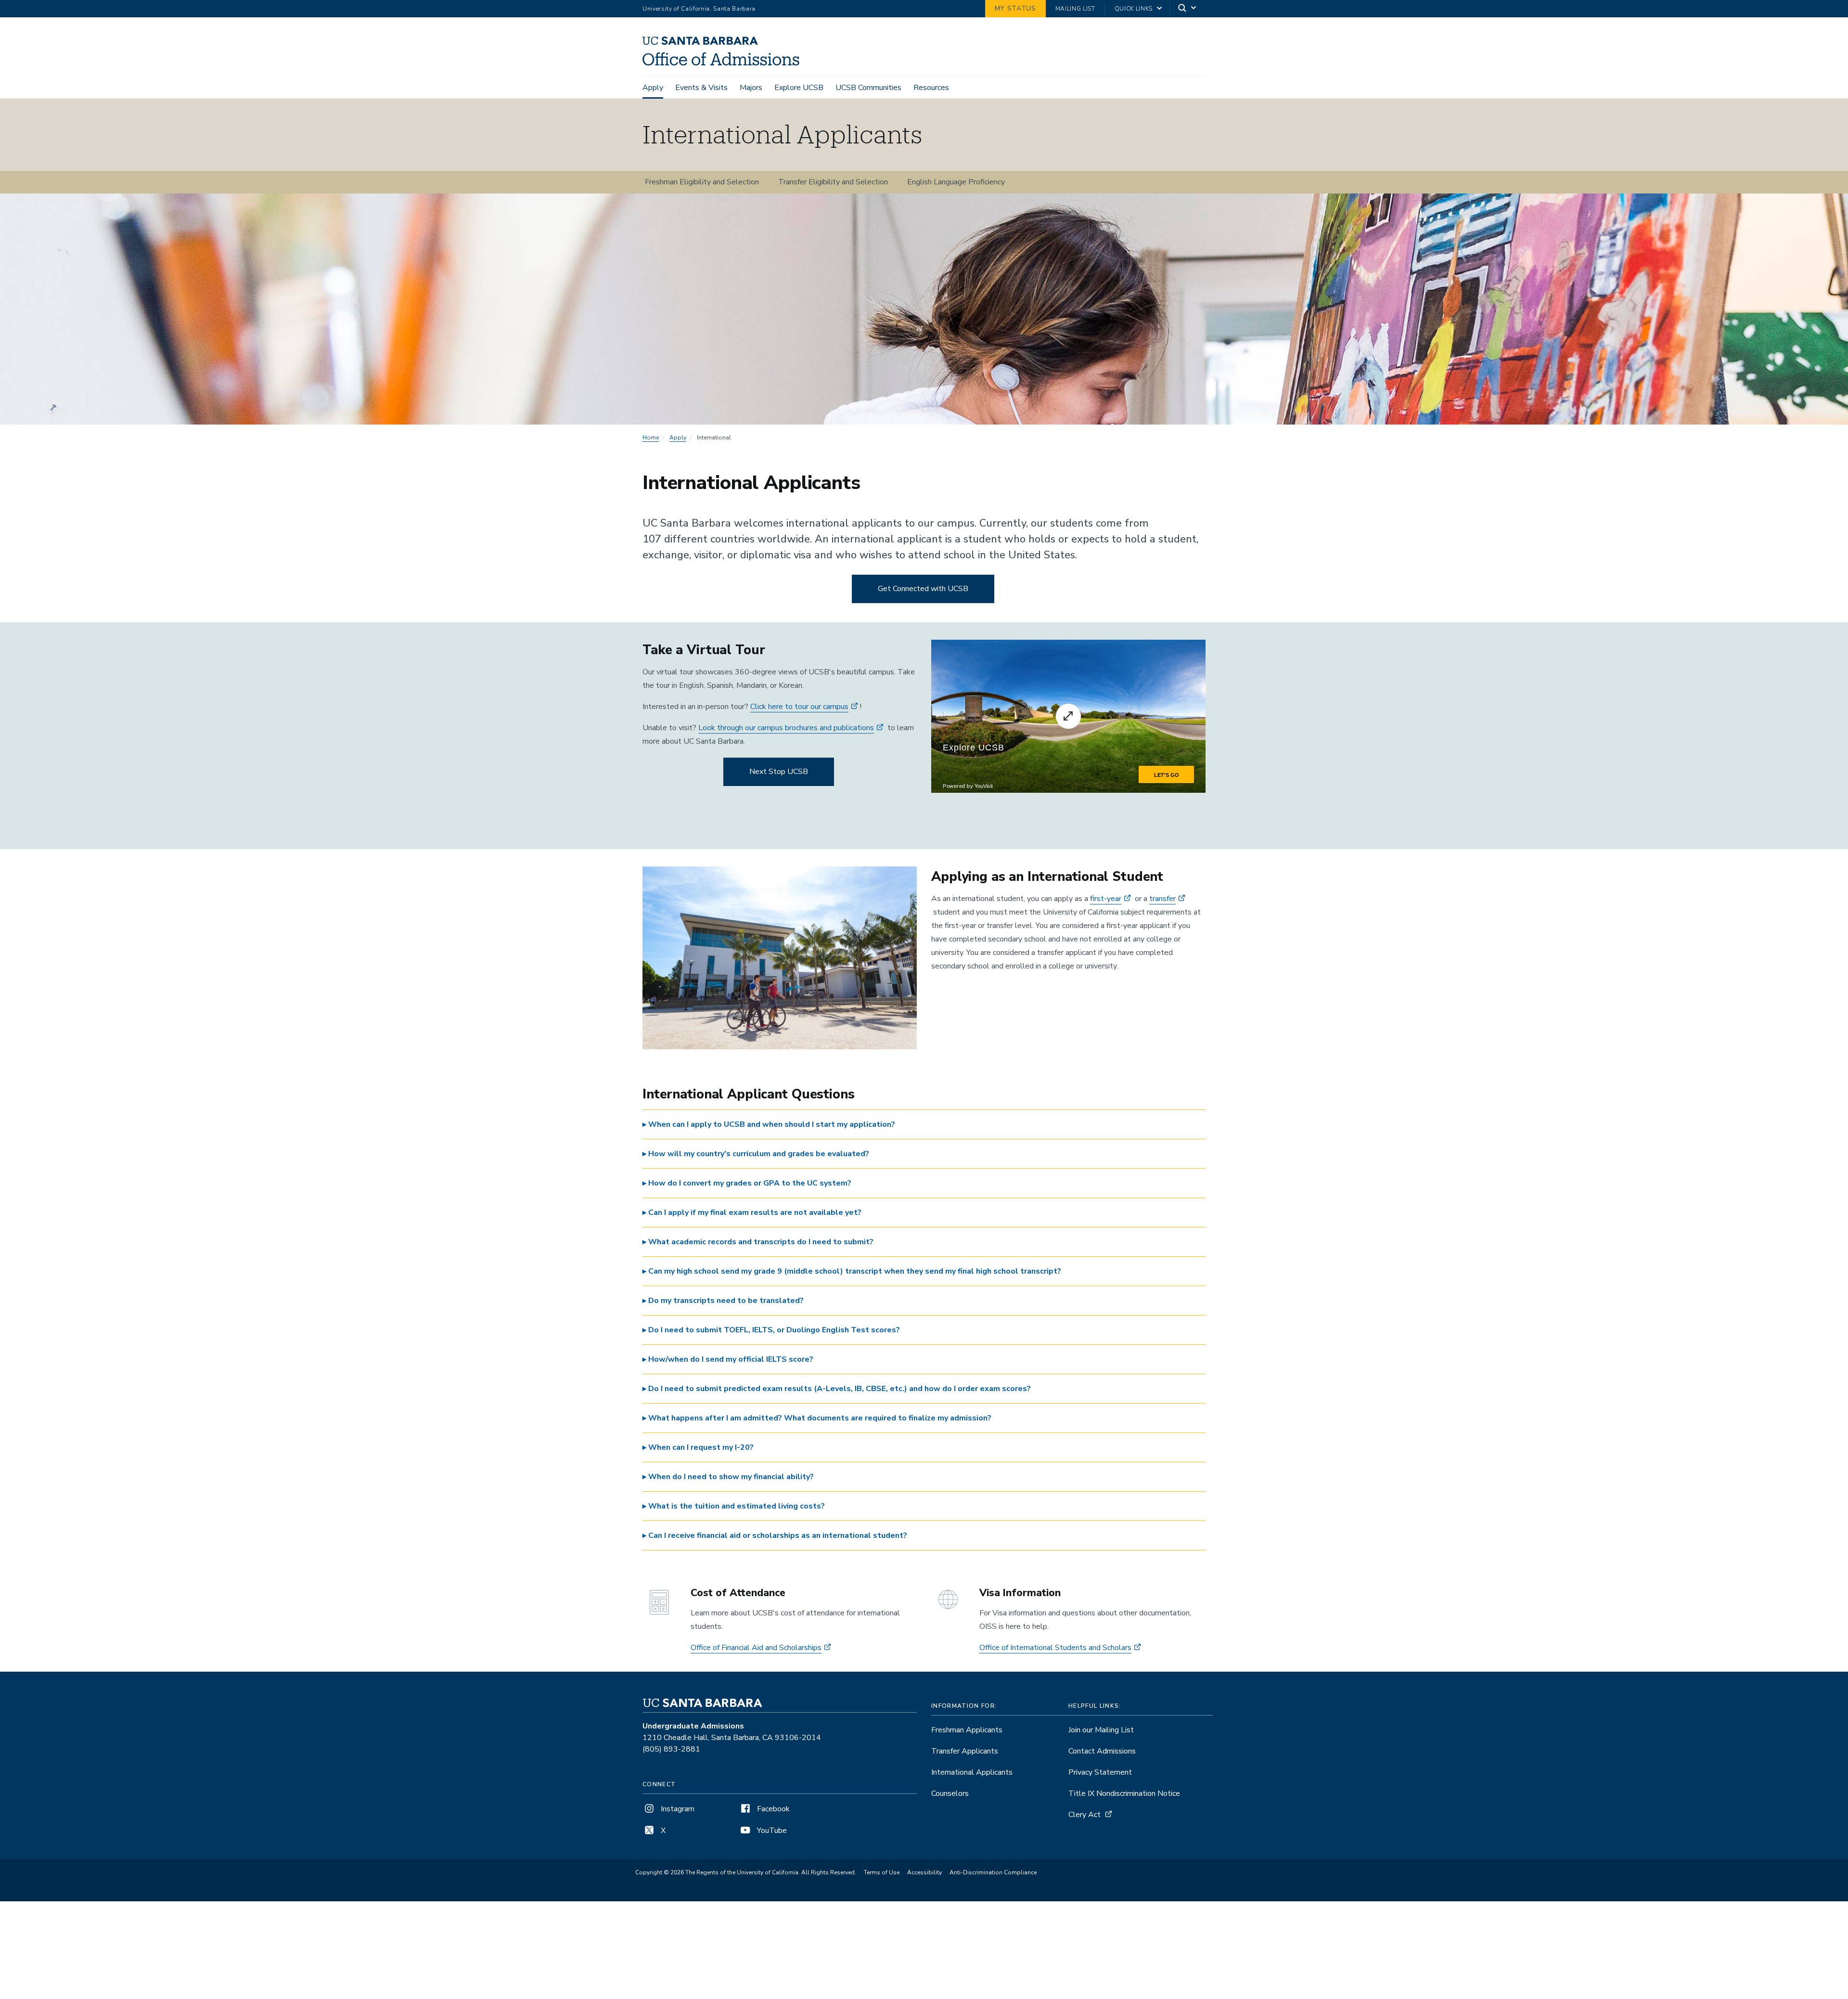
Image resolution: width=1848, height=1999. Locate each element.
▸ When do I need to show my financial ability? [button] (728, 1477)
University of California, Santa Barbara (699, 9)
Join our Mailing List (1101, 1730)
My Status (1015, 8)
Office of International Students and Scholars (1055, 1648)
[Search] (1188, 9)
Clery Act (1084, 1815)
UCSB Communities (868, 88)
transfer (1162, 899)
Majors (751, 88)
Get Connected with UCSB (923, 589)
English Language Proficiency (956, 182)
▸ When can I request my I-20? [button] (698, 1447)
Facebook (772, 1809)
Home (651, 438)
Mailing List (1075, 9)
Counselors (950, 1793)
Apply (653, 88)
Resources (931, 88)
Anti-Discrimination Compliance (993, 1872)
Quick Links (1134, 9)
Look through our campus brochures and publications (786, 728)
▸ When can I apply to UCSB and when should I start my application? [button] (769, 1124)
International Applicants (972, 1772)
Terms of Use (882, 1872)
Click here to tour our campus (799, 707)
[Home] (725, 63)
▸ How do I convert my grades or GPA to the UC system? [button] (747, 1183)
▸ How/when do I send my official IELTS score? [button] (728, 1359)
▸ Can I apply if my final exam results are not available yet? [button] (752, 1212)
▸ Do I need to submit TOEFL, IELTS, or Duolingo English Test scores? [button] (771, 1330)
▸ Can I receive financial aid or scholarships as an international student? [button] (775, 1535)
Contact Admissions (1102, 1751)
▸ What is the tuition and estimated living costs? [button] (734, 1506)
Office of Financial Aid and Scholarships (756, 1648)
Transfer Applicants (965, 1751)
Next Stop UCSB (779, 772)
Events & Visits (701, 88)
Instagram (677, 1809)
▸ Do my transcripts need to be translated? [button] (723, 1301)
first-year (1106, 899)
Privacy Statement (1100, 1772)
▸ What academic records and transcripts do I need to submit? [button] (758, 1242)
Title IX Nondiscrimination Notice (1124, 1793)
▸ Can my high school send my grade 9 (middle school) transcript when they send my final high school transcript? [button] (852, 1271)
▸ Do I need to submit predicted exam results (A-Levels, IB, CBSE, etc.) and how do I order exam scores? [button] (837, 1389)
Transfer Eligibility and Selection (833, 182)
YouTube (771, 1831)
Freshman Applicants (967, 1730)
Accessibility (924, 1872)
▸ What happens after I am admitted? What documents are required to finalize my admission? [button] (817, 1418)
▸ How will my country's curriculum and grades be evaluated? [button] (756, 1154)
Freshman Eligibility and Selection (702, 182)
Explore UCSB (799, 88)
